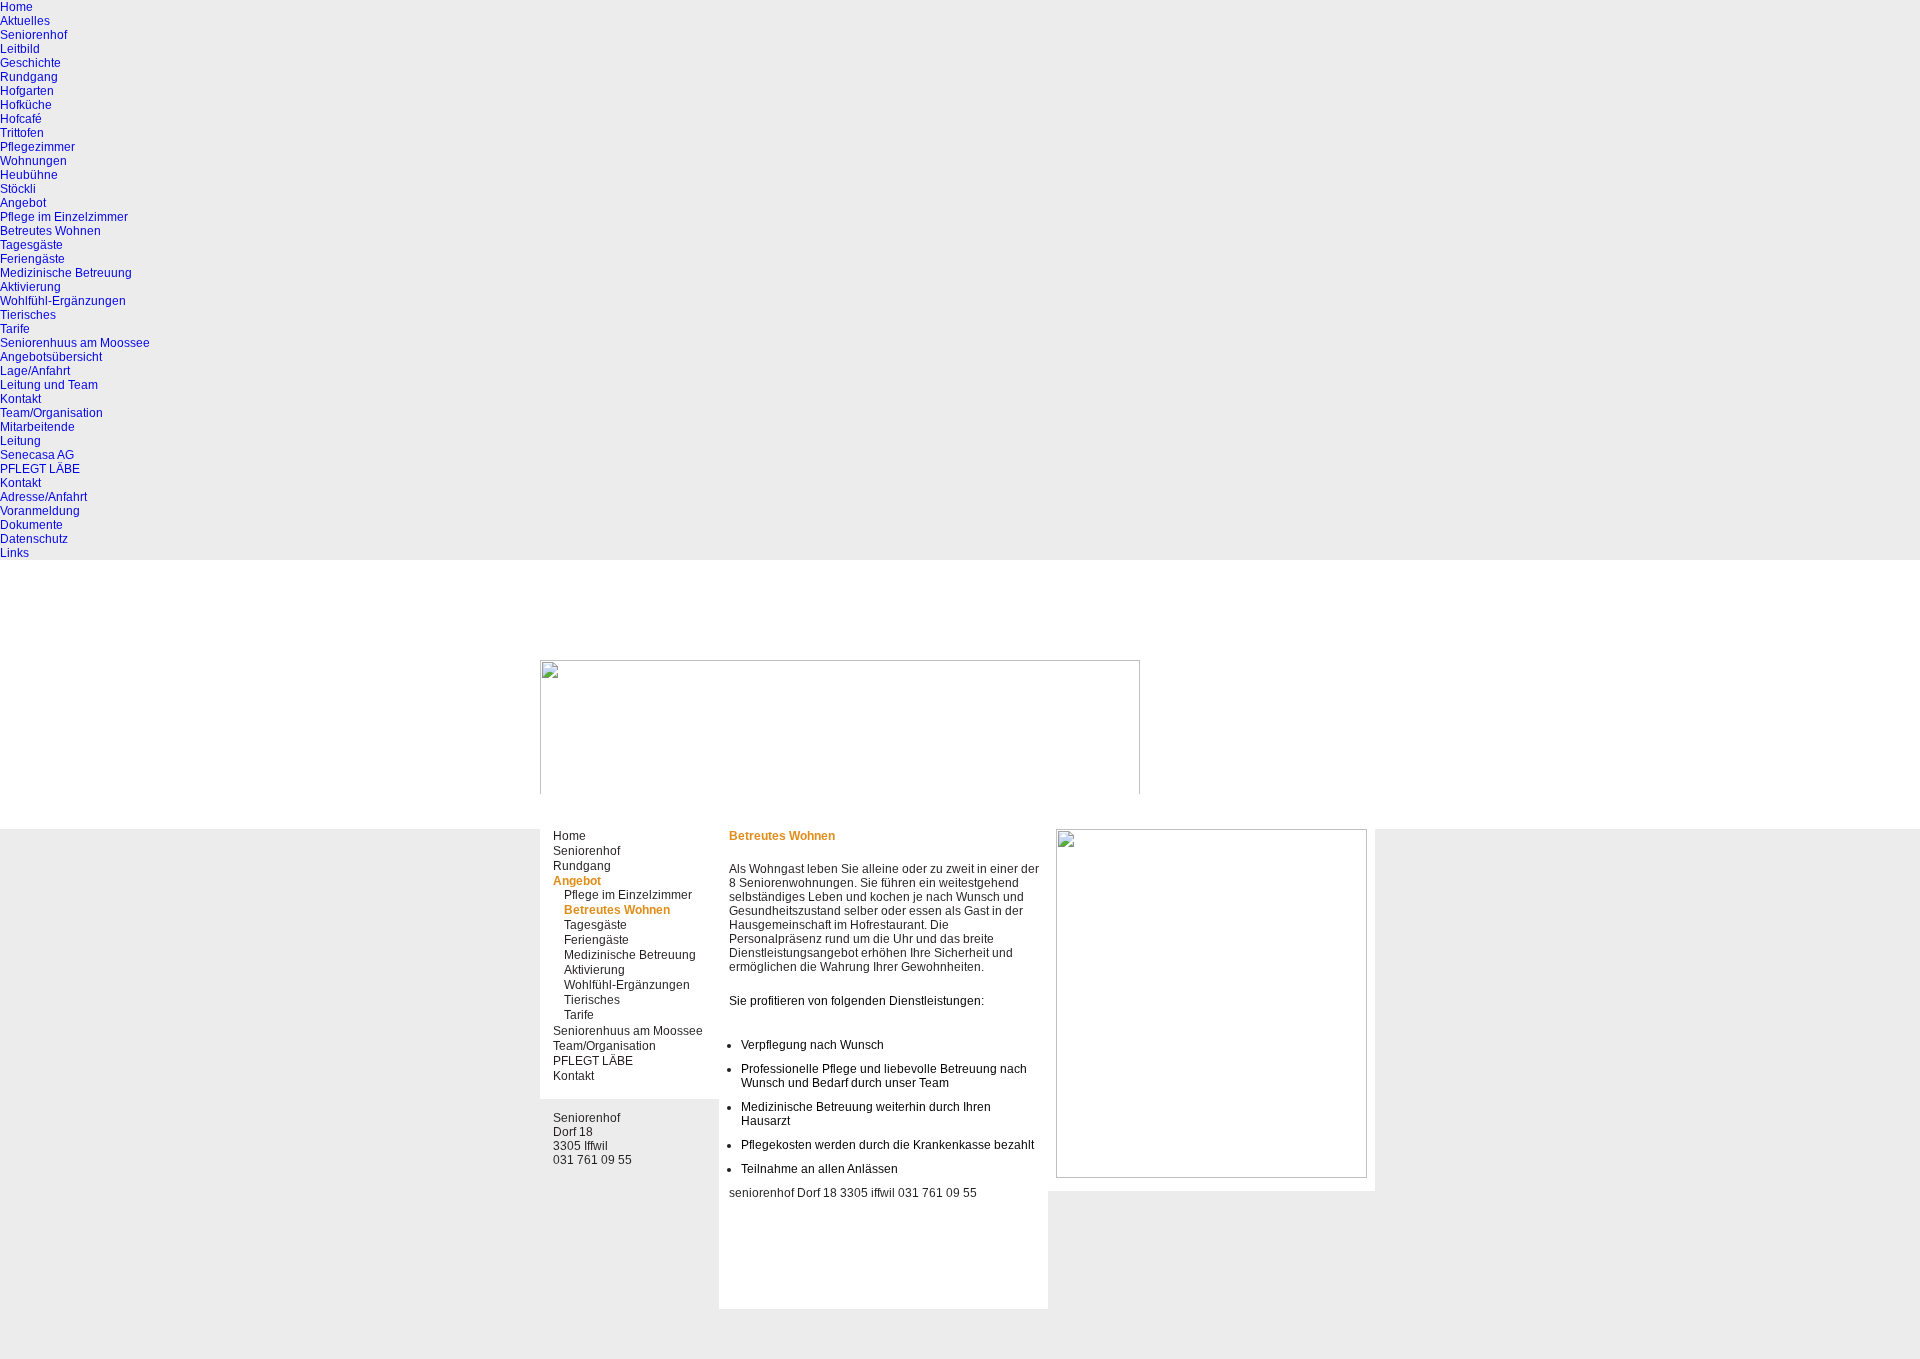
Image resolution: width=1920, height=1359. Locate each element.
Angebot (23, 203)
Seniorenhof (33, 35)
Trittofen (22, 133)
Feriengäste (32, 259)
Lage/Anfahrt (35, 371)
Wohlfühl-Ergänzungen (63, 301)
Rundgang (29, 77)
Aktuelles (25, 21)
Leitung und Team (49, 385)
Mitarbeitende (37, 427)
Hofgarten (27, 91)
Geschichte (30, 63)
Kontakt (20, 399)
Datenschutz (34, 539)
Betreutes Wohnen (50, 231)
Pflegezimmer (37, 147)
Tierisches (28, 315)
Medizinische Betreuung (66, 273)
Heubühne (29, 175)
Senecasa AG (37, 455)
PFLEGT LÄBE (40, 469)
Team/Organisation (51, 413)
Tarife (15, 329)
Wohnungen (33, 161)
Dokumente (31, 525)
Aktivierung (30, 287)
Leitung (20, 441)
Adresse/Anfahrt (43, 497)
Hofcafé (21, 119)
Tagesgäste (31, 245)
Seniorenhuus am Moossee (75, 343)
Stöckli (18, 189)
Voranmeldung (40, 511)
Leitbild (20, 49)
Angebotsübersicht (51, 357)
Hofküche (26, 105)
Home (16, 7)
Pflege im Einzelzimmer (64, 217)
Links (14, 553)
